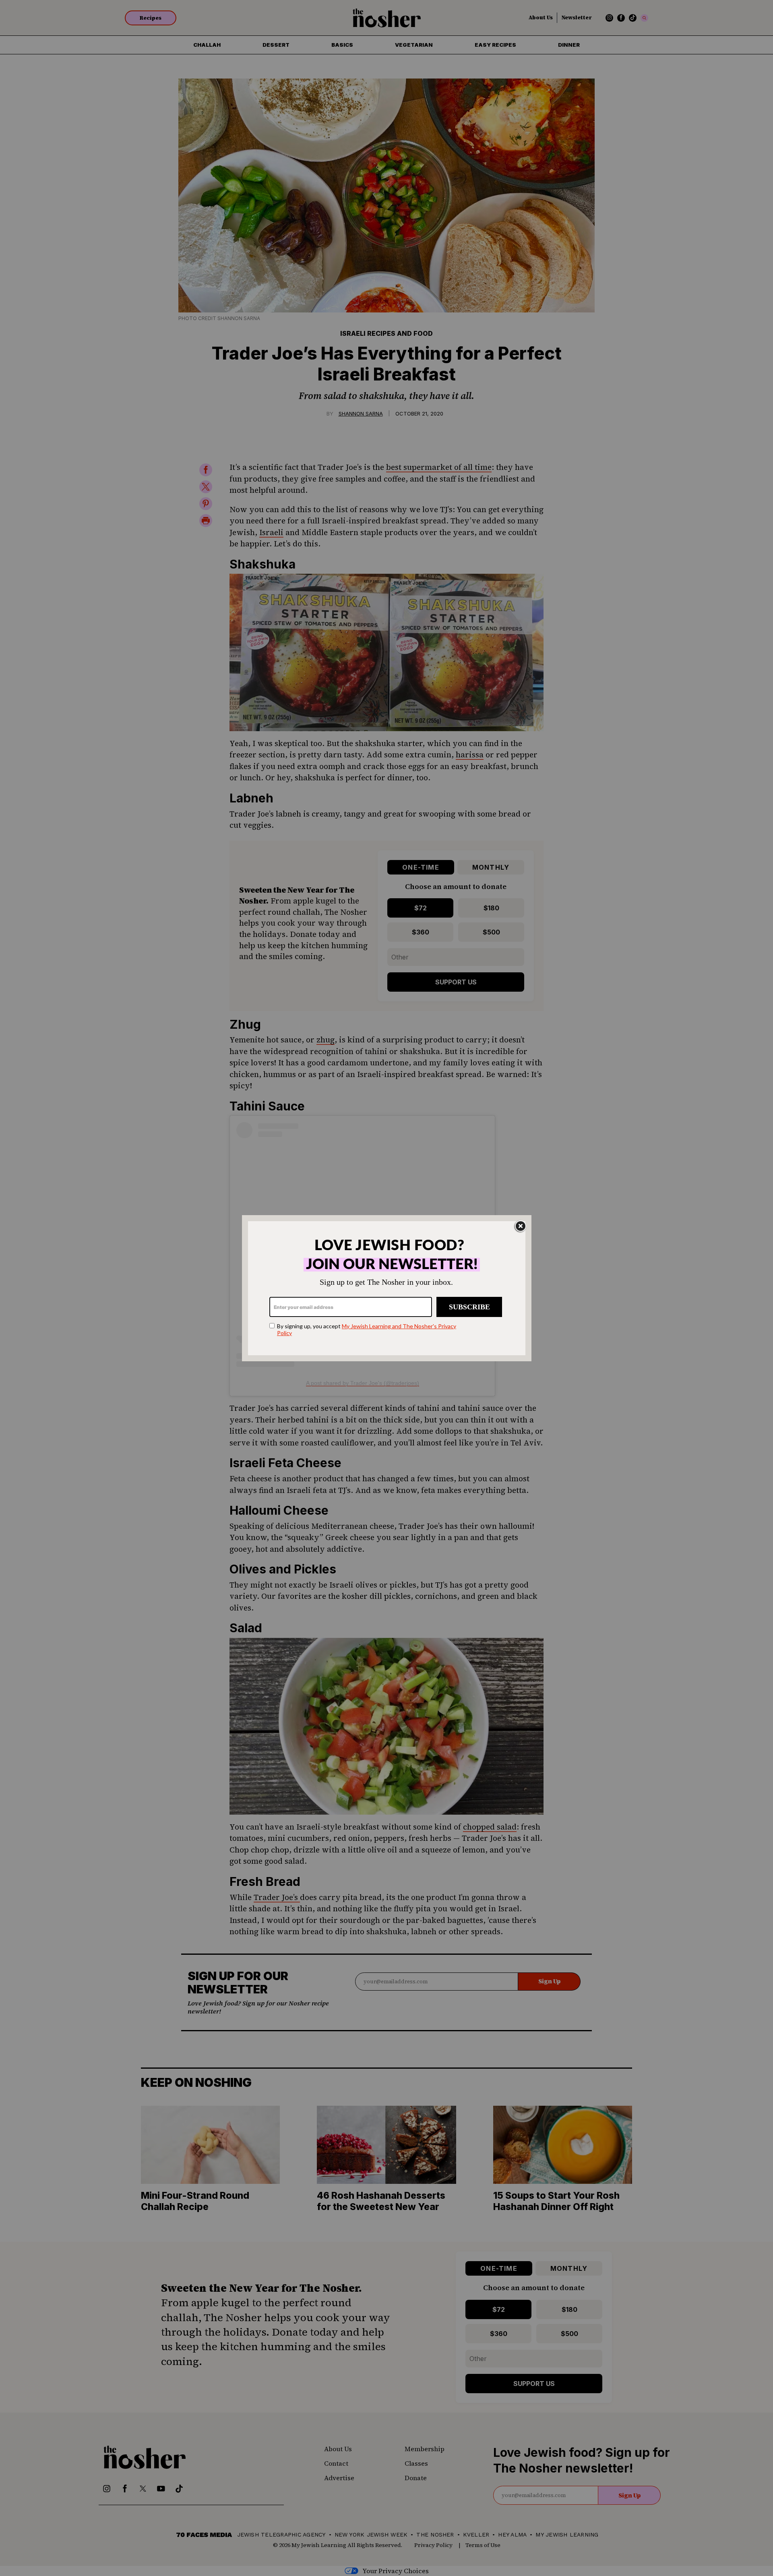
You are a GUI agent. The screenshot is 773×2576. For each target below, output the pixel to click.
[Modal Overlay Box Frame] (387, 1288)
